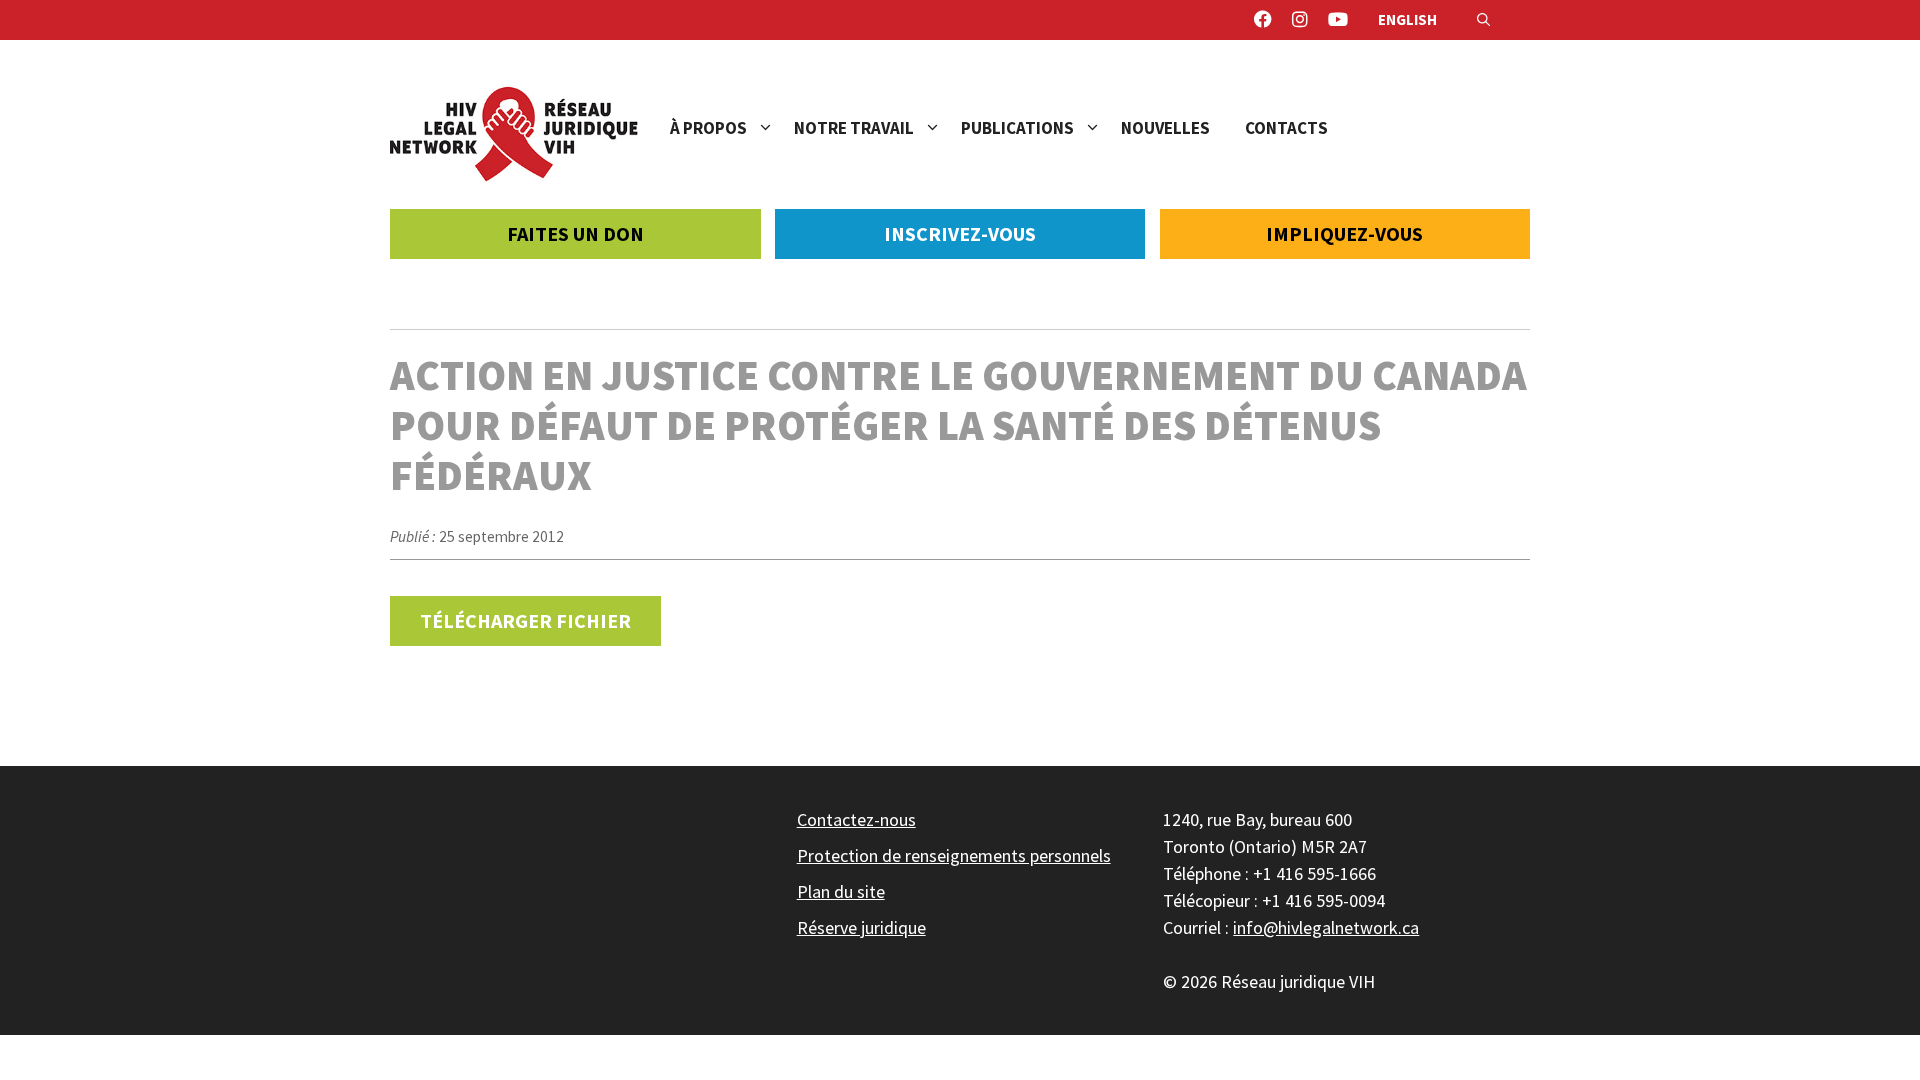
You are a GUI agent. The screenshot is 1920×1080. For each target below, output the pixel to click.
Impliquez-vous (1344, 233)
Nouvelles (1165, 128)
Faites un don (575, 233)
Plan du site (841, 891)
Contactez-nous (856, 819)
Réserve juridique (861, 927)
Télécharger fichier (525, 620)
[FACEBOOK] (1263, 20)
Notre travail (854, 128)
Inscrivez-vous (960, 233)
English (1407, 19)
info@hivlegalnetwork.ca (1326, 927)
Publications (1017, 128)
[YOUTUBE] (1338, 20)
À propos (708, 128)
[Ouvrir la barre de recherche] (1483, 20)
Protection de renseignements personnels (954, 855)
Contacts (1286, 128)
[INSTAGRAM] (1300, 20)
